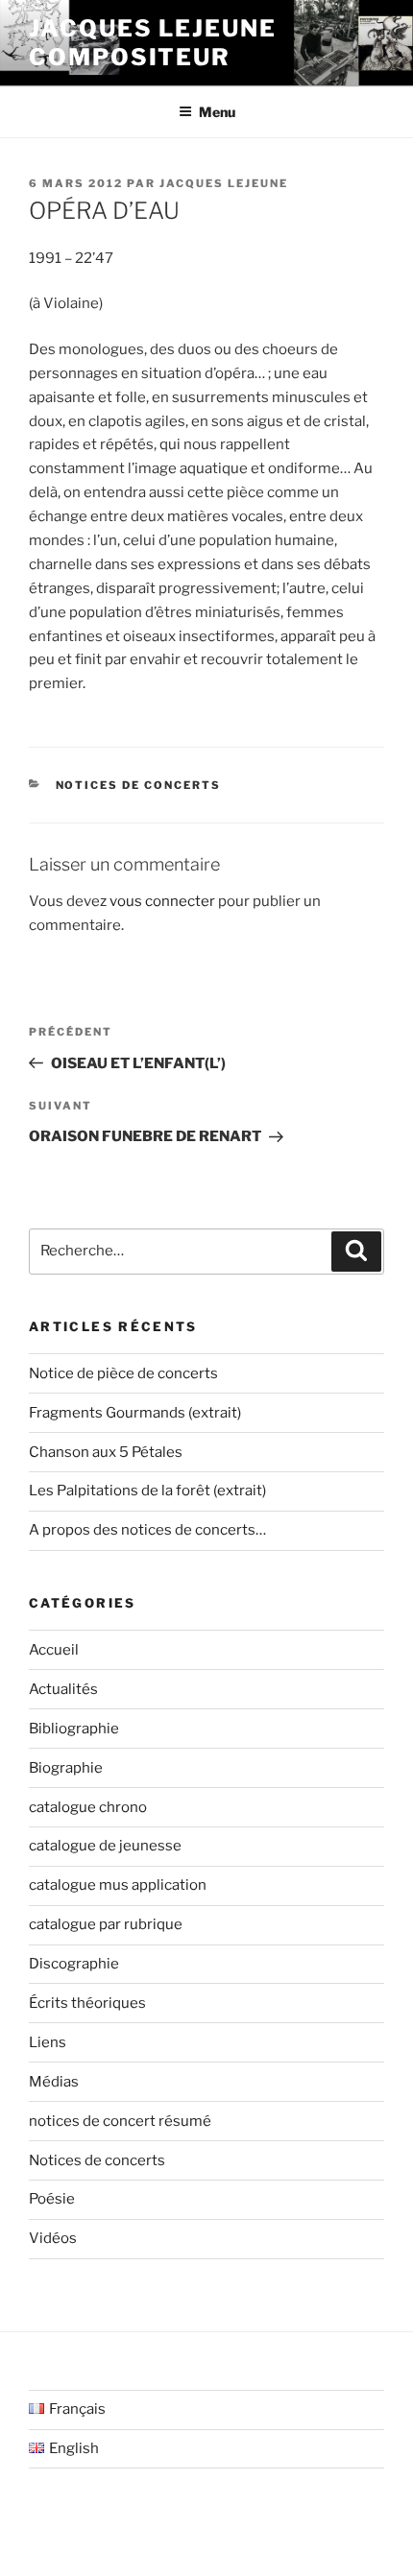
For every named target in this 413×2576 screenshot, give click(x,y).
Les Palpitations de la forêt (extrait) (147, 1491)
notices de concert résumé (120, 2121)
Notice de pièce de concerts (123, 1373)
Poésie (52, 2199)
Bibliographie (74, 1729)
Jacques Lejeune (224, 183)
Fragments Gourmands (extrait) (135, 1413)
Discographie (74, 1964)
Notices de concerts (139, 785)
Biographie (66, 1768)
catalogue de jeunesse (105, 1846)
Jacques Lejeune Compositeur (153, 43)
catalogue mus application (118, 1885)
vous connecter (162, 901)
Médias (54, 2082)
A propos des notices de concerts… (147, 1530)
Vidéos (53, 2238)
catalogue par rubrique (106, 1924)
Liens (48, 2042)
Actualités (63, 1689)
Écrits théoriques (87, 2003)
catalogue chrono (88, 1807)
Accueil (54, 1650)
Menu (217, 112)
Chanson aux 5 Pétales (106, 1452)
